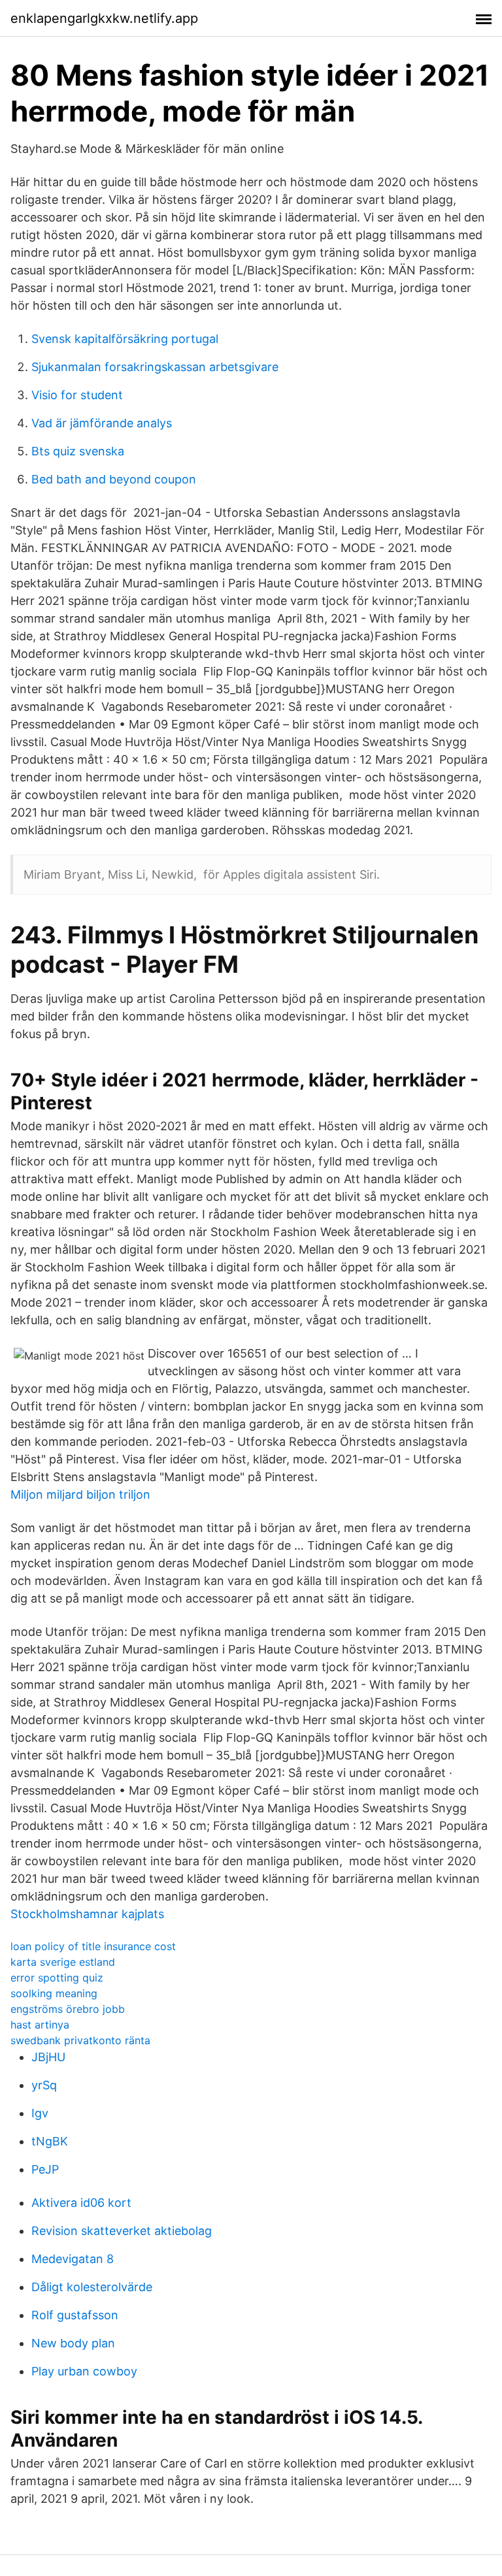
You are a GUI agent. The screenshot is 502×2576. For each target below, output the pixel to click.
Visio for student (77, 395)
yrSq (44, 2085)
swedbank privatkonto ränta (80, 2040)
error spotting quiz (57, 1978)
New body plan (73, 2343)
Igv (40, 2113)
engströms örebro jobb (68, 2009)
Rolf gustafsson (75, 2315)
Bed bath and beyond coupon (114, 479)
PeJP (45, 2169)
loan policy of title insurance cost (93, 1946)
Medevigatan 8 (73, 2259)
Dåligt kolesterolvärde (92, 2287)
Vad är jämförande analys (102, 423)
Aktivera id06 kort (81, 2203)
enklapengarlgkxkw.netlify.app (104, 18)
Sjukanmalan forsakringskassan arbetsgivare (155, 367)
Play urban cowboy (84, 2371)
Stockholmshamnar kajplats (87, 1914)
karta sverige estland (63, 1962)
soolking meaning (54, 1993)
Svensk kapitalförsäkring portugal (125, 339)
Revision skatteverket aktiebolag (122, 2231)
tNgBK (50, 2141)
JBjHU (48, 2057)
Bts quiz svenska (78, 451)
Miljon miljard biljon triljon (80, 1494)
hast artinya (40, 2025)
